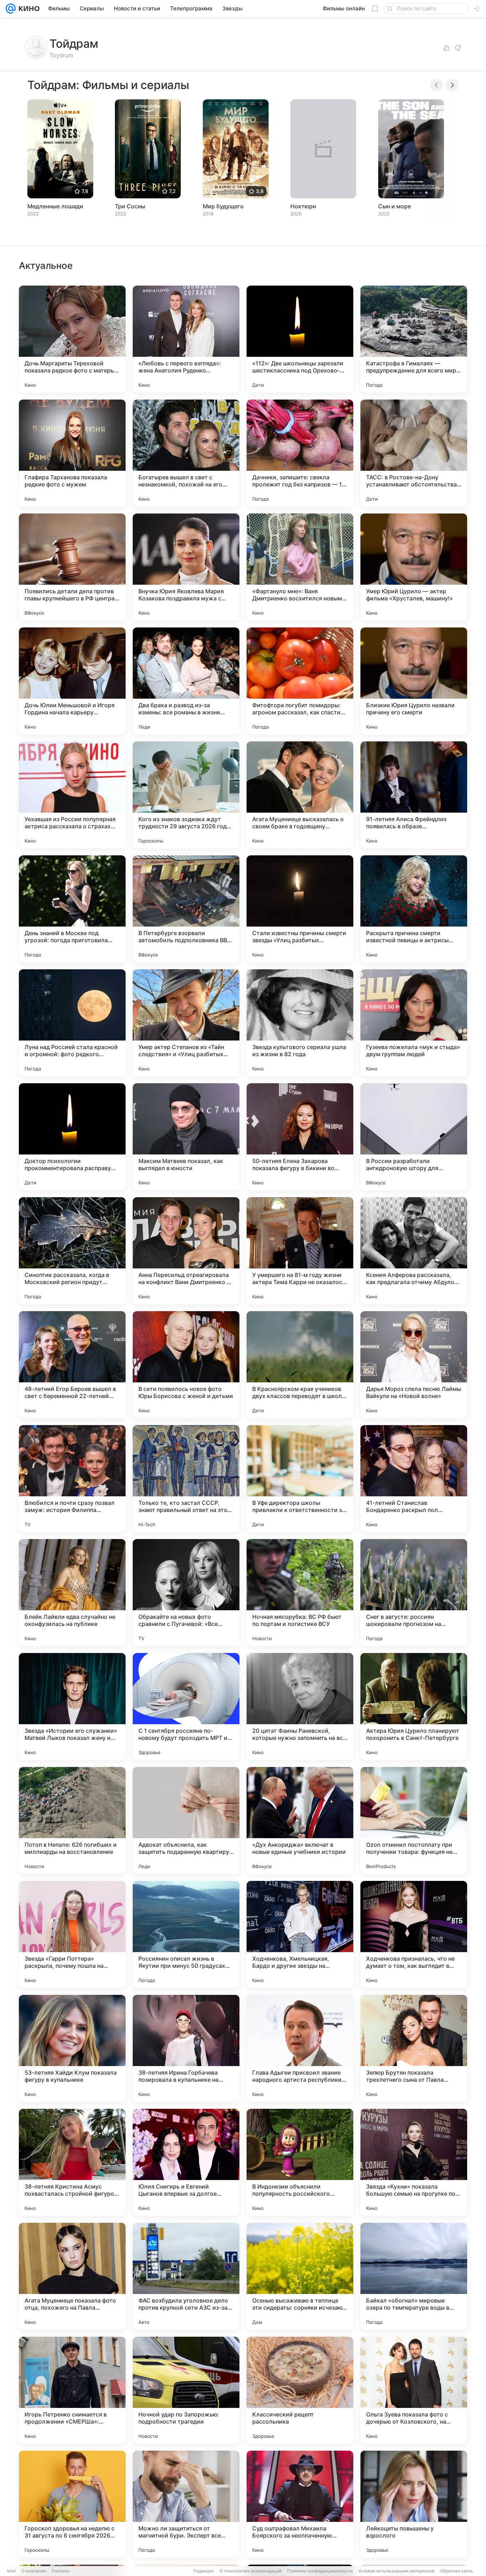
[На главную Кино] (28, 9)
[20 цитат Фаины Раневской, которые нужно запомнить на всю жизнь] (300, 1706)
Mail (11, 2571)
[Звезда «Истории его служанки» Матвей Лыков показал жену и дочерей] (72, 1706)
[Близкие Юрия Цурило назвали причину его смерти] (414, 681)
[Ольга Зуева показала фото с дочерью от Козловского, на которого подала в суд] (414, 2390)
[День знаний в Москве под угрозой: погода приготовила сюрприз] (72, 909)
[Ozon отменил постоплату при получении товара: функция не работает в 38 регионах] (414, 1820)
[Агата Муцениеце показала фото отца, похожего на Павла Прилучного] (72, 2276)
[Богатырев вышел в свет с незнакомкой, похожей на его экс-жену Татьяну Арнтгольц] (186, 453)
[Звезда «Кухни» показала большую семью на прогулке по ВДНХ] (414, 2162)
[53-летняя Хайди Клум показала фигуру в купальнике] (72, 2048)
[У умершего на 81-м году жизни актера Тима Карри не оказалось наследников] (300, 1251)
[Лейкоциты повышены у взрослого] (414, 2504)
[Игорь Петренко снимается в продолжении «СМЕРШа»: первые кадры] (72, 2390)
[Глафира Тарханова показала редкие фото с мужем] (72, 453)
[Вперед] (452, 85)
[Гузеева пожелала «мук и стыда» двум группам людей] (414, 1023)
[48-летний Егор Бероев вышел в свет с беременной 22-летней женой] (72, 1365)
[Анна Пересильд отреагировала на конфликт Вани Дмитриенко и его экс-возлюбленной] (186, 1251)
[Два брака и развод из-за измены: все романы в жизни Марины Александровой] (186, 681)
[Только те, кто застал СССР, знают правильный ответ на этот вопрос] (186, 1479)
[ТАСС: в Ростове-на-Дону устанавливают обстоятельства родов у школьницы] (414, 453)
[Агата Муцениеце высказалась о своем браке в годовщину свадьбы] (300, 795)
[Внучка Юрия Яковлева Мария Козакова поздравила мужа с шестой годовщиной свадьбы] (186, 567)
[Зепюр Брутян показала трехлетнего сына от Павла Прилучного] (414, 2048)
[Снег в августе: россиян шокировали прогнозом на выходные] (414, 1592)
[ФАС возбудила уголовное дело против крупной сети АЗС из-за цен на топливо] (186, 2276)
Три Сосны (130, 206)
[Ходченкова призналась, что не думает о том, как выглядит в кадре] (414, 1934)
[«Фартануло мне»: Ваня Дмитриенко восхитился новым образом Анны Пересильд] (300, 567)
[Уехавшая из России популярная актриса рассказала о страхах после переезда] (72, 795)
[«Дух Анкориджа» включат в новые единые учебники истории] (300, 1820)
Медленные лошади (55, 206)
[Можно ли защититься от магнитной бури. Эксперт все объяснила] (186, 2504)
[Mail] (11, 9)
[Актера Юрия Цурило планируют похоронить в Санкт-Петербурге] (414, 1706)
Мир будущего (223, 206)
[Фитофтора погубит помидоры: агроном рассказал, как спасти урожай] (300, 681)
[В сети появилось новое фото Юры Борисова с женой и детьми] (186, 1365)
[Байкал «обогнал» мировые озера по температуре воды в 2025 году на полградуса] (414, 2276)
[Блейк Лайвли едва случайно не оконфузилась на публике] (72, 1592)
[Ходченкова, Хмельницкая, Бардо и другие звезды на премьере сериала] (300, 1934)
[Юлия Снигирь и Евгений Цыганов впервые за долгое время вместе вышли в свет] (186, 2162)
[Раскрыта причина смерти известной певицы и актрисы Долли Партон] (414, 909)
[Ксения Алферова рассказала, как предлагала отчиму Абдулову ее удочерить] (414, 1251)
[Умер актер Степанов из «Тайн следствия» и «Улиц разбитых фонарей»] (186, 1023)
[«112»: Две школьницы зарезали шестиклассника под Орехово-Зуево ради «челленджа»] (300, 339)
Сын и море (395, 206)
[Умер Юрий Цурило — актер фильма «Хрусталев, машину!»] (414, 567)
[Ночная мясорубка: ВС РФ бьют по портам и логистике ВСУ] (300, 1592)
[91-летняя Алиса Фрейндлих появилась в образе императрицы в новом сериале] (414, 795)
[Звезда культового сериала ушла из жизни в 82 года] (300, 1023)
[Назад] (437, 85)
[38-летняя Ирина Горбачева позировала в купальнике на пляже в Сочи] (186, 2048)
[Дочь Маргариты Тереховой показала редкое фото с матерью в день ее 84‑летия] (72, 339)
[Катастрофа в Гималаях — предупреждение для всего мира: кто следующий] (414, 339)
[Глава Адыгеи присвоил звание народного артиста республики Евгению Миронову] (300, 2048)
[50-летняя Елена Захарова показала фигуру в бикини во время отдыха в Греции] (300, 1137)
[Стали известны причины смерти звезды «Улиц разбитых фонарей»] (300, 909)
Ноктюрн (303, 206)
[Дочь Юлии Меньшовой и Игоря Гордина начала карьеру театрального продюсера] (72, 681)
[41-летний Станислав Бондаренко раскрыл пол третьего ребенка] (414, 1479)
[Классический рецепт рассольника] (300, 2390)
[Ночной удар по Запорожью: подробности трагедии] (186, 2390)
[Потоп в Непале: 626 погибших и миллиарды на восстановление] (72, 1820)
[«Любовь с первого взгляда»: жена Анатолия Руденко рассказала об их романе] (186, 339)
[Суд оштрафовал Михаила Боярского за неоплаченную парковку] (300, 2504)
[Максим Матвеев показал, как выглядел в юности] (186, 1137)
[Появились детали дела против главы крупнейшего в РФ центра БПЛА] (72, 567)
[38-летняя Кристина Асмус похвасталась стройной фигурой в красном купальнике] (72, 2162)
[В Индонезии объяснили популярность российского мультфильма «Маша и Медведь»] (300, 2162)
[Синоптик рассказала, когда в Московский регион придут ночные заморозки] (72, 1251)
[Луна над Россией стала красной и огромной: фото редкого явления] (72, 1023)
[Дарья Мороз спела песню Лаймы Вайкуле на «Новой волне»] (414, 1365)
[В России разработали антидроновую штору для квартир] (414, 1137)
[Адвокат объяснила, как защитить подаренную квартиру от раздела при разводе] (186, 1820)
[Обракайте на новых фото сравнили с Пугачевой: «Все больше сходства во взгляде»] (186, 1592)
